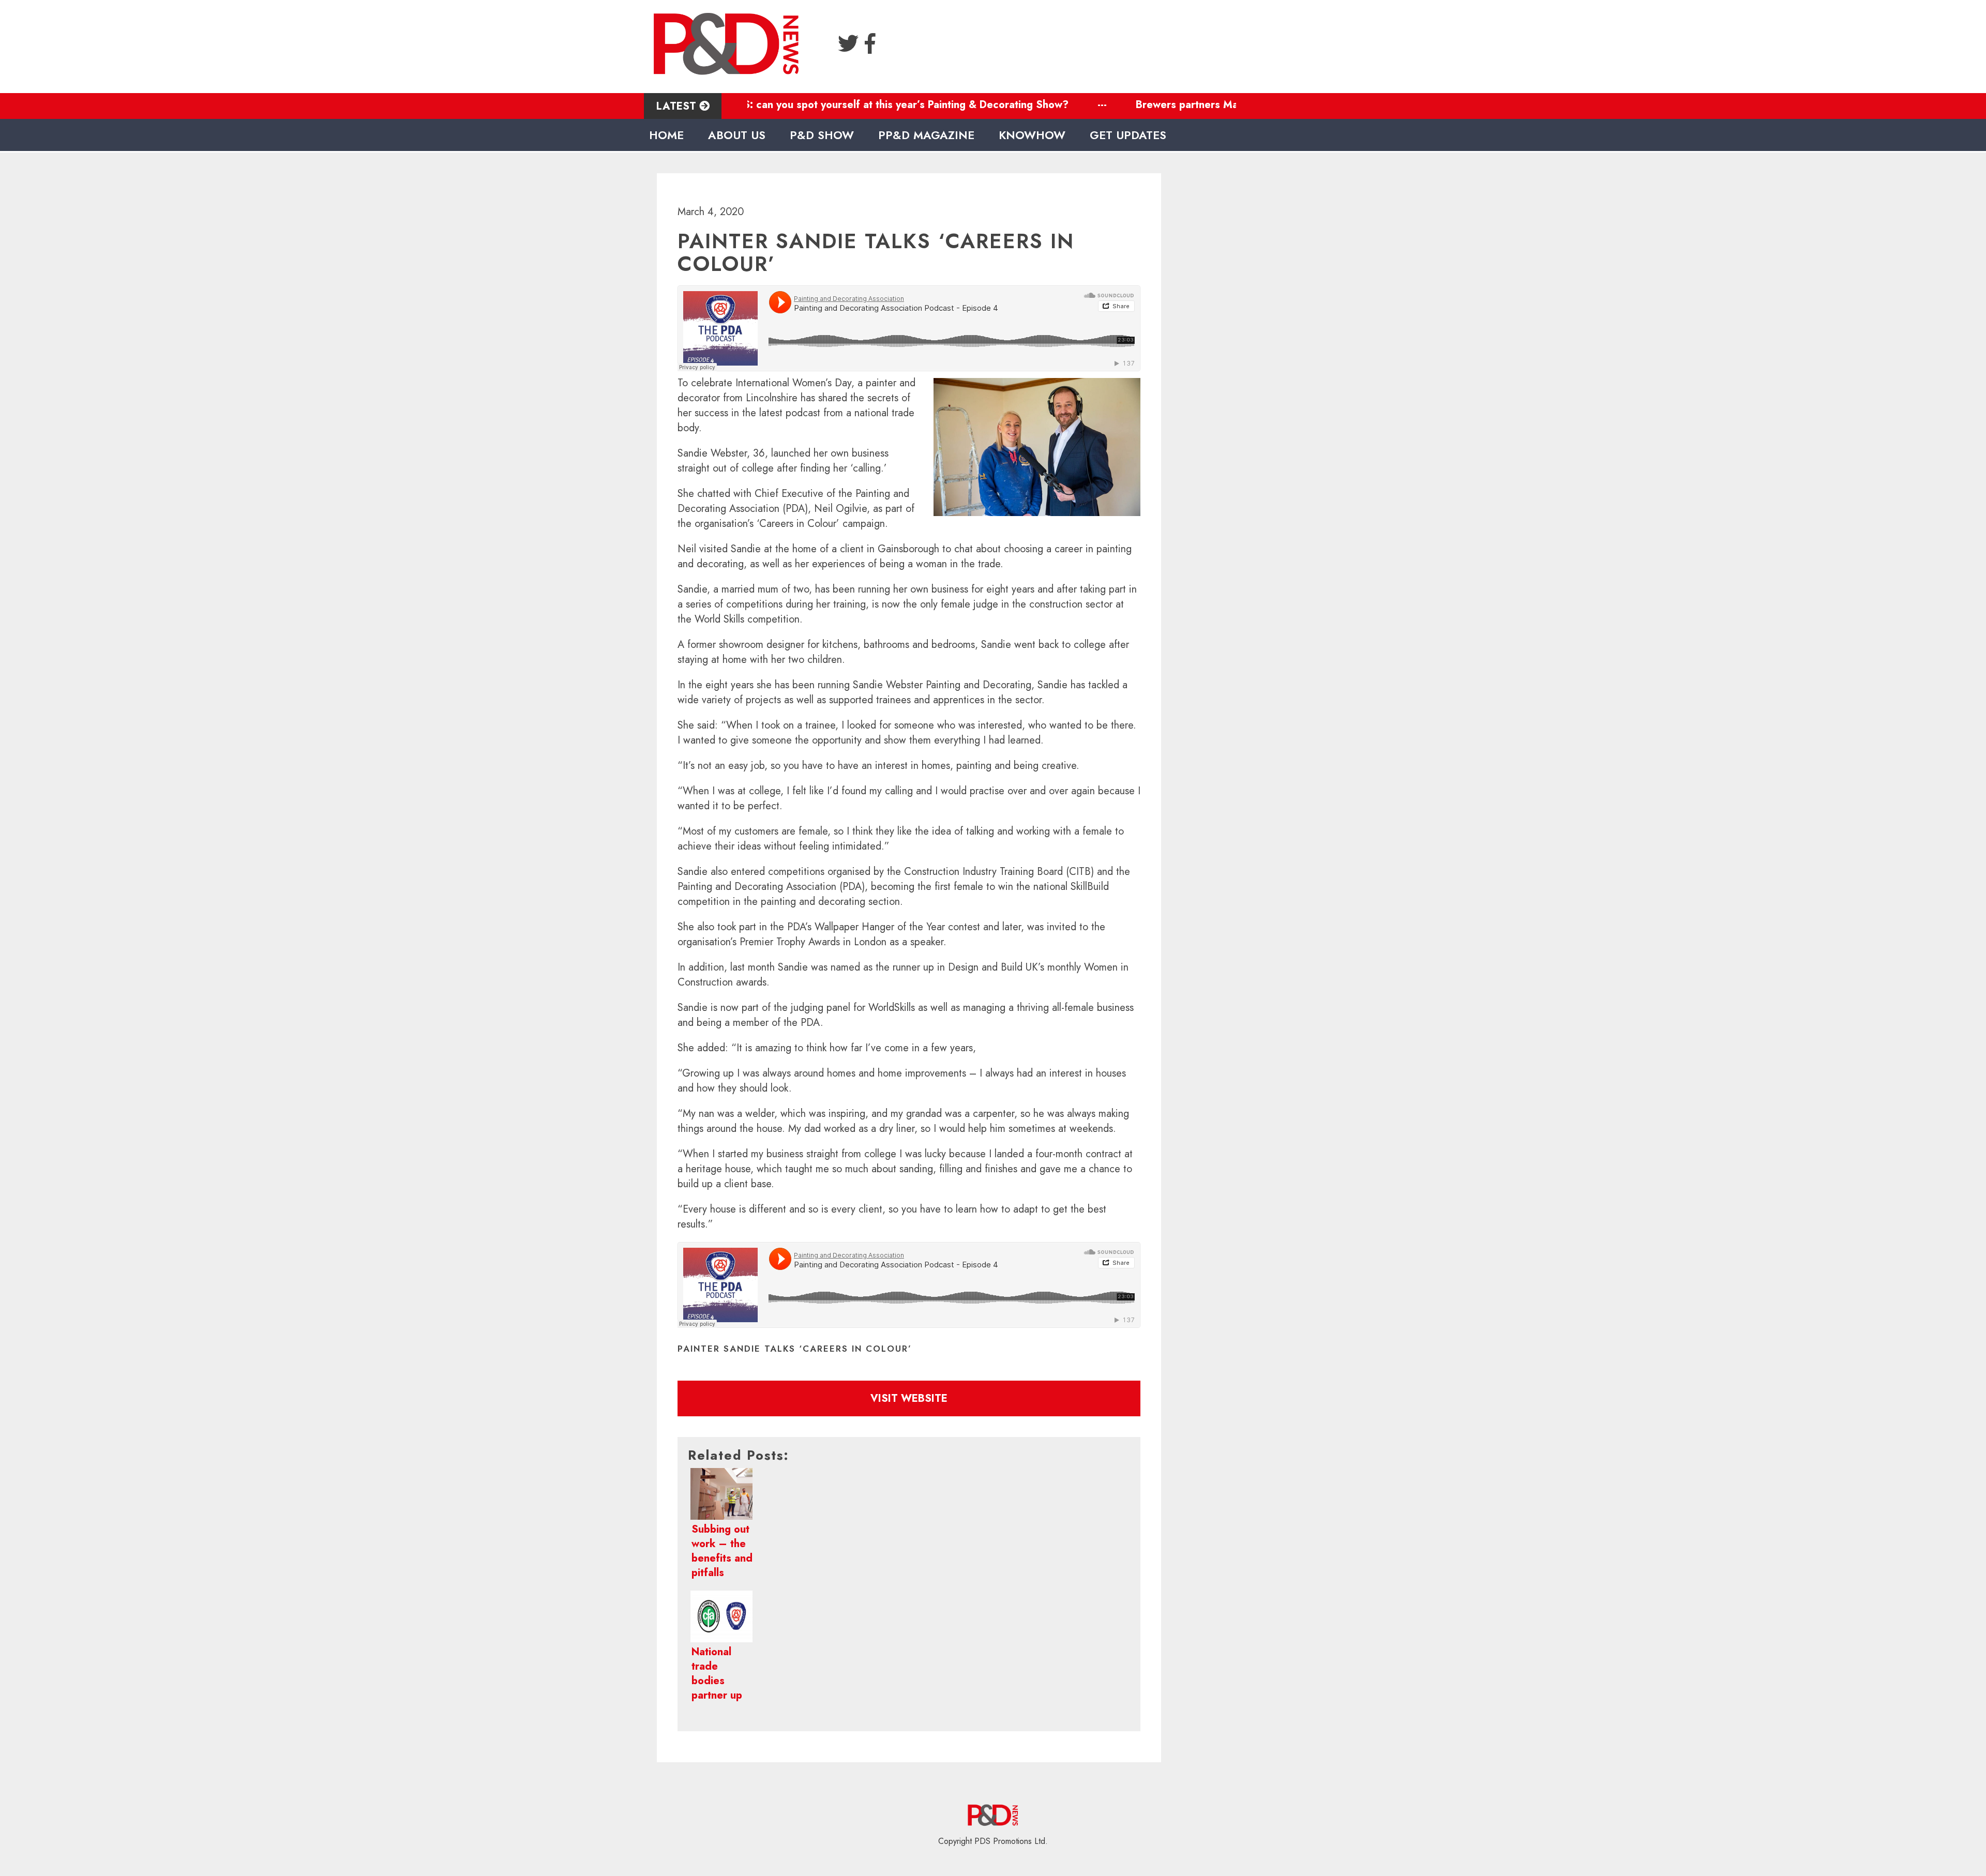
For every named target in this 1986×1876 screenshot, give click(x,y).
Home (666, 135)
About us (737, 135)
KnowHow (1032, 135)
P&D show (822, 135)
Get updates (1128, 135)
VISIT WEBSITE (909, 1398)
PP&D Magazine (926, 135)
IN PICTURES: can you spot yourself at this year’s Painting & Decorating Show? (795, 105)
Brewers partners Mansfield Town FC (1143, 105)
